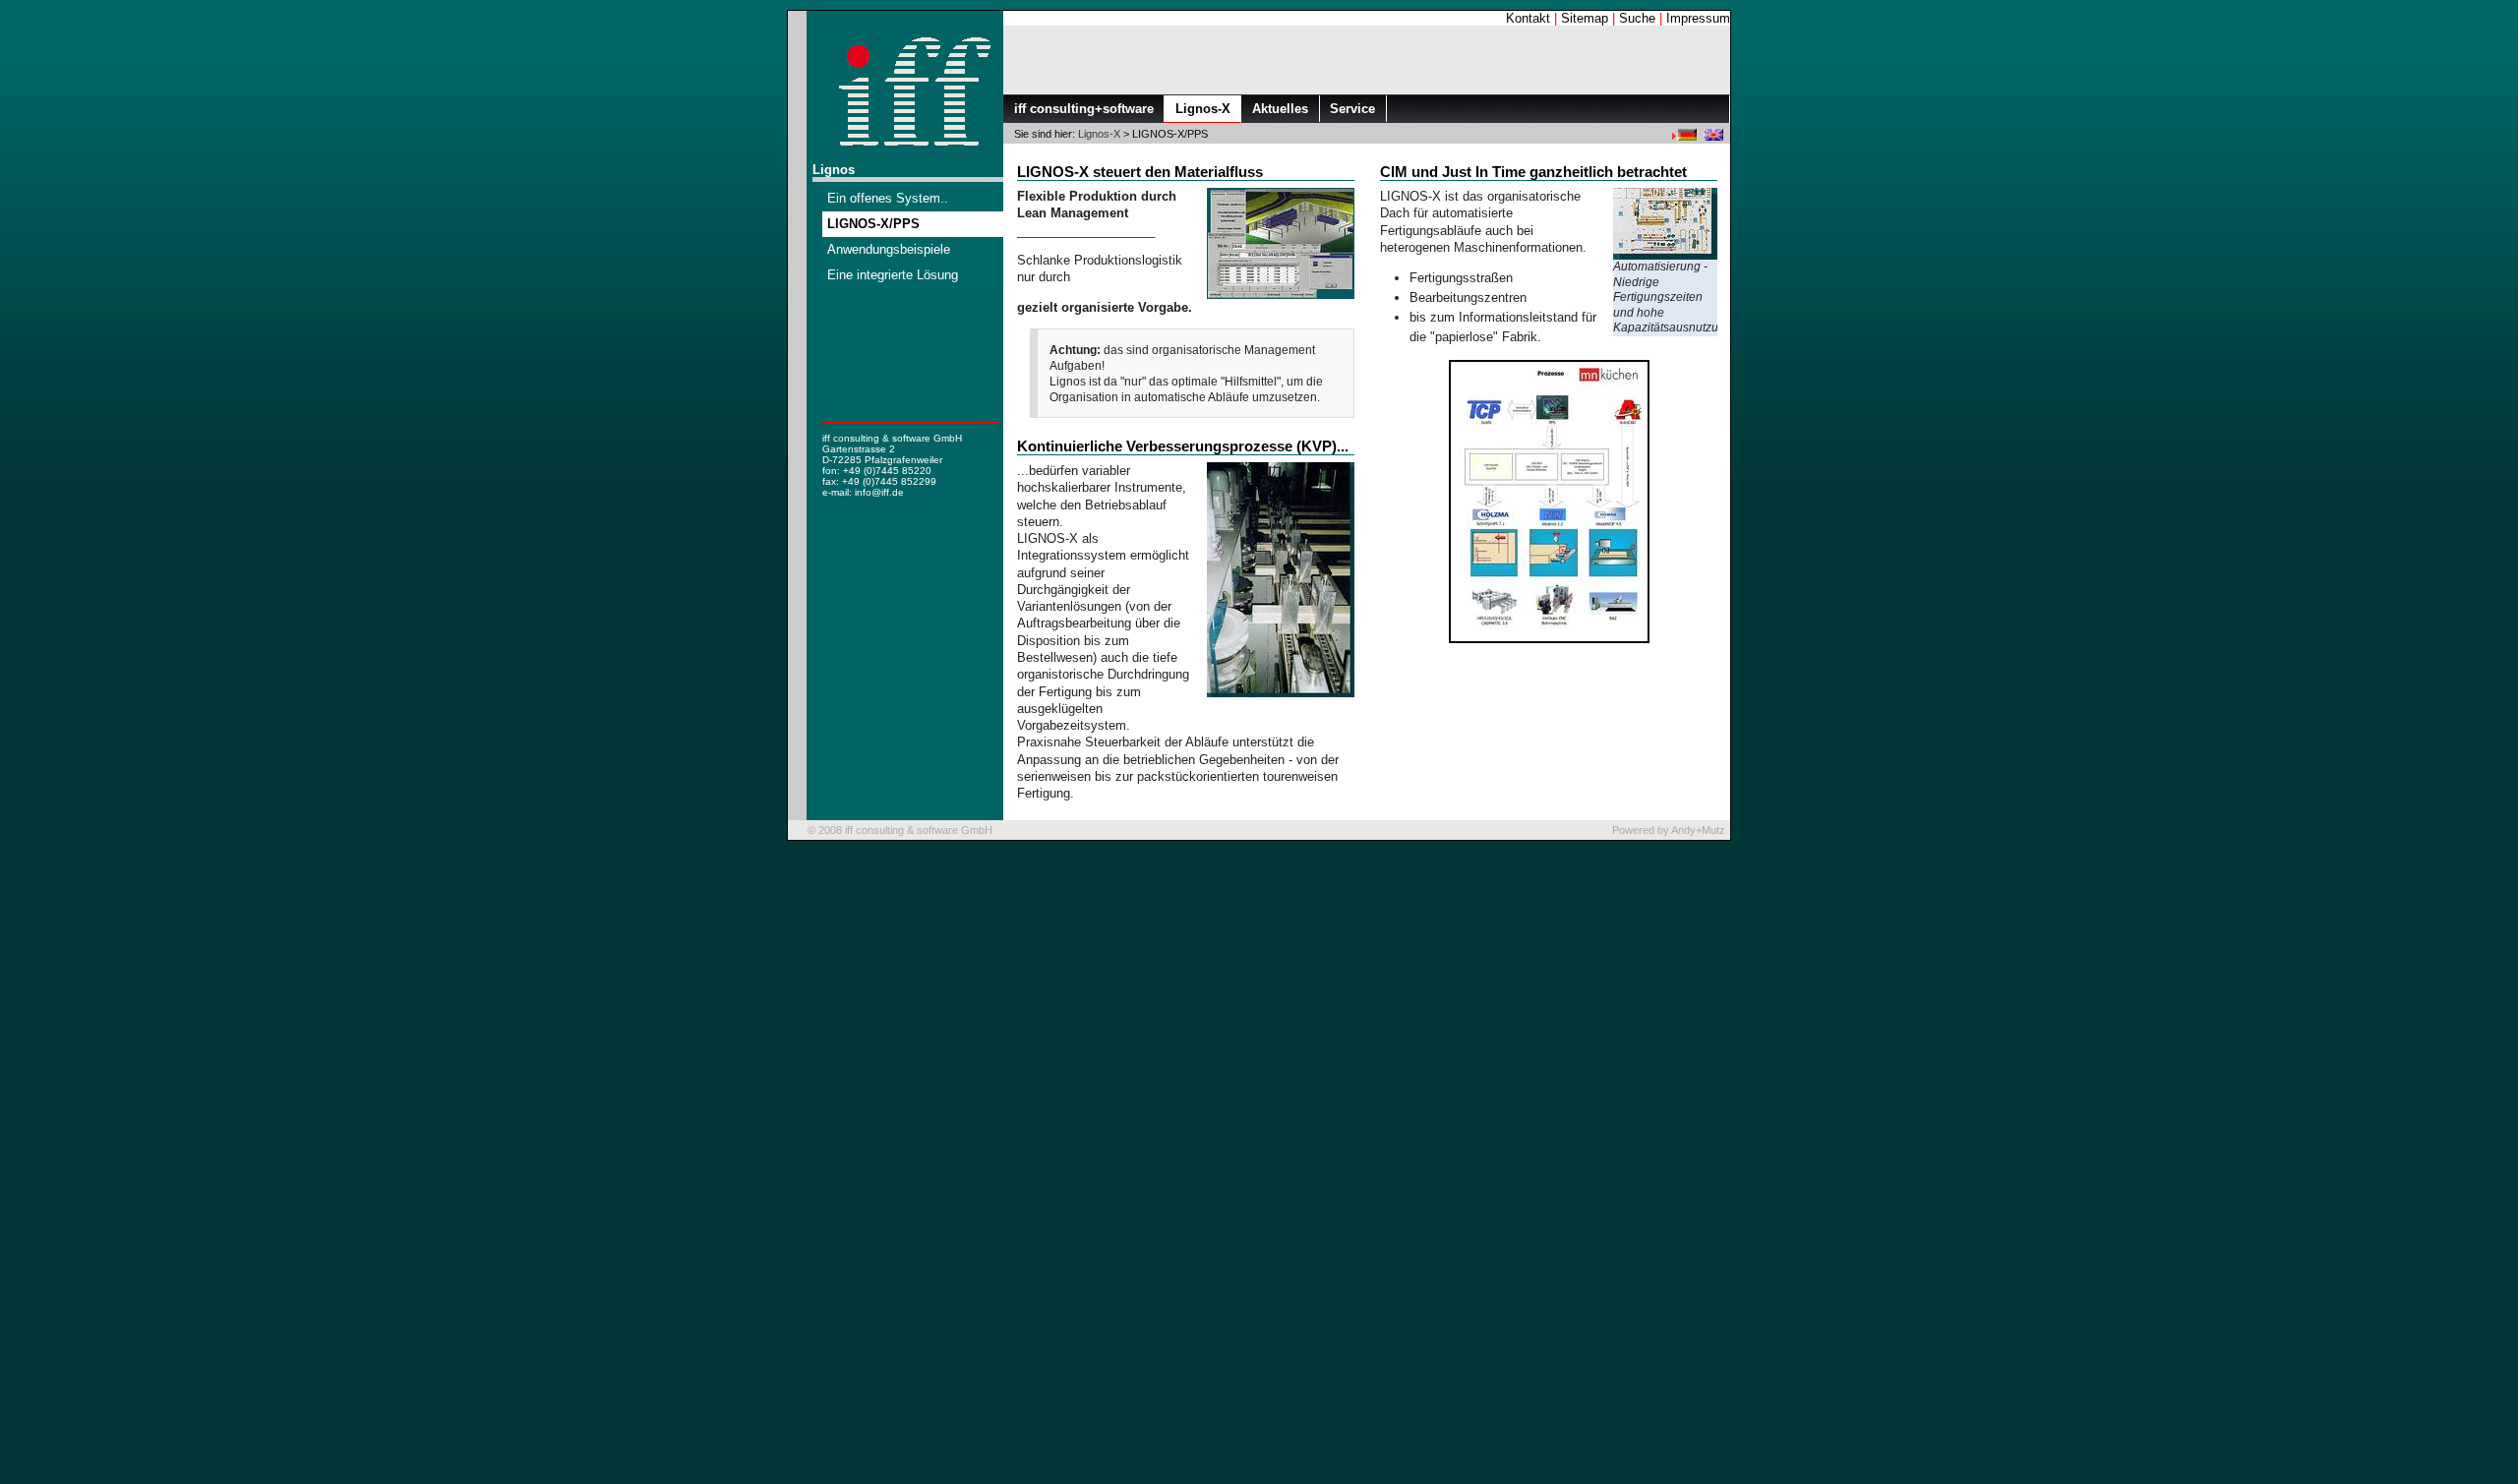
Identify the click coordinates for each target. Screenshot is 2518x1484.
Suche (1637, 18)
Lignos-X (1099, 134)
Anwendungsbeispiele (889, 249)
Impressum (1698, 18)
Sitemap (1585, 18)
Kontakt (1528, 18)
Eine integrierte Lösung (893, 275)
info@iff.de (879, 492)
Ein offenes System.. (888, 198)
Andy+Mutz (1698, 830)
